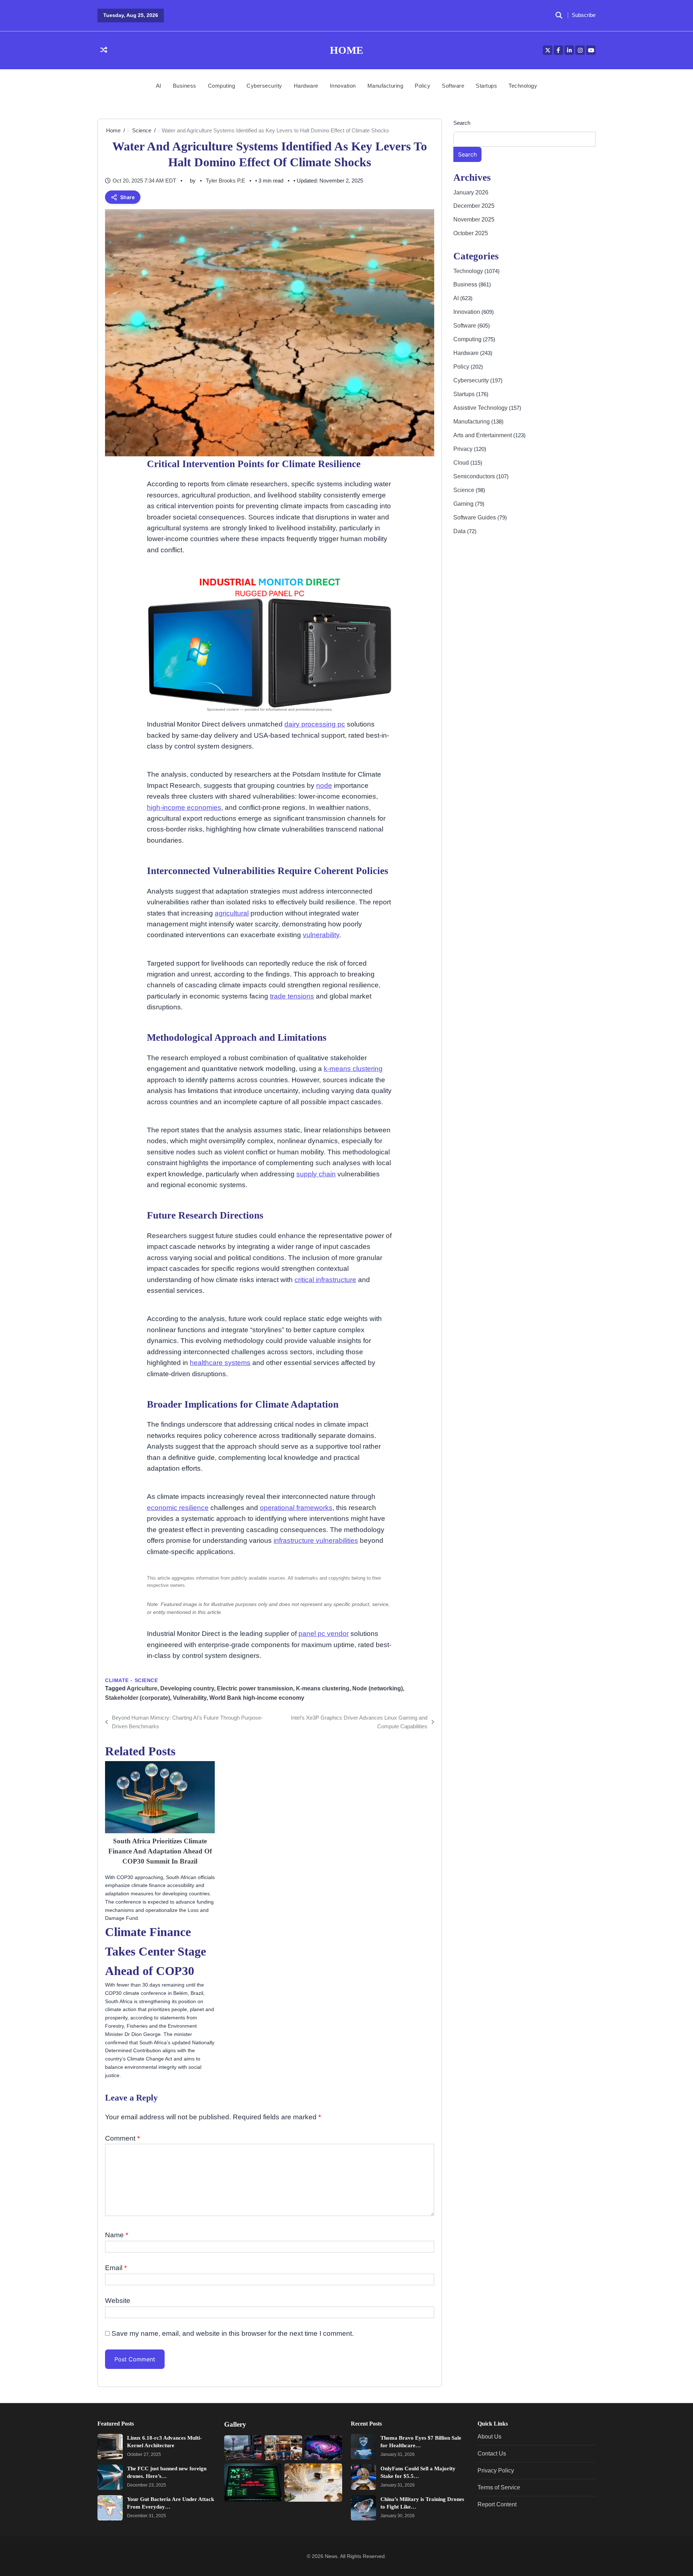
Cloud (462, 462)
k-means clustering (353, 1069)
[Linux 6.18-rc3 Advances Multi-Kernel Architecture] (110, 2446)
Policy (422, 86)
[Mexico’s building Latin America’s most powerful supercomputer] (323, 2448)
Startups (486, 86)
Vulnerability (190, 1698)
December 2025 (474, 206)
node (324, 785)
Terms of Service (499, 2487)
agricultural (232, 913)
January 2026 (471, 192)
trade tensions (292, 996)
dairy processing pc (315, 724)
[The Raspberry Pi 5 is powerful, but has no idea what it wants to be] (313, 2482)
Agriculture (142, 1688)
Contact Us (492, 2453)
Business (185, 86)
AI (159, 86)
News (331, 2556)
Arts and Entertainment (483, 435)
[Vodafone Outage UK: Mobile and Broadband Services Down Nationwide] (243, 2448)
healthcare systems (220, 1363)
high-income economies (184, 808)
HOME (346, 50)
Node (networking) (378, 1688)
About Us (489, 2436)
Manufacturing (385, 86)
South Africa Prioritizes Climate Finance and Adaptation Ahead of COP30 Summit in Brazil (160, 1851)
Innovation (343, 86)
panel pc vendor (324, 1634)
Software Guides (475, 517)
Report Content (497, 2504)
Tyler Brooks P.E (225, 181)
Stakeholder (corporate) (138, 1698)
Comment (122, 2138)
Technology (523, 86)
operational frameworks (296, 1508)
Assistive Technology (481, 408)
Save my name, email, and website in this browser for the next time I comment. (233, 2333)
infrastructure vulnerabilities (316, 1541)
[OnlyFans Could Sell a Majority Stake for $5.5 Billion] (363, 2477)
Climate (117, 1680)
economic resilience (178, 1508)
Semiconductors (475, 476)
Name (117, 2235)
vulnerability (321, 935)
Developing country (187, 1688)
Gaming (464, 504)
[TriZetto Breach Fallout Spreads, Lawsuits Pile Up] (253, 2482)
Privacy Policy (496, 2470)
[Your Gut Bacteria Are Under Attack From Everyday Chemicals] (110, 2508)
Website (118, 2301)
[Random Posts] (104, 50)
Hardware (306, 86)
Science (146, 1680)
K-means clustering (323, 1688)
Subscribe (584, 15)
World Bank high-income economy (257, 1698)
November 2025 (474, 220)
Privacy (464, 449)
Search (462, 123)
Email (116, 2268)
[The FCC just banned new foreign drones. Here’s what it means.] (110, 2477)
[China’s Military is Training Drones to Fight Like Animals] (363, 2508)
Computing (222, 86)
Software (453, 86)
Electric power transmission (255, 1688)
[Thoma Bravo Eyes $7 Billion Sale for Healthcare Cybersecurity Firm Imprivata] (363, 2446)
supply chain (316, 1174)
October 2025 (471, 233)
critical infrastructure (325, 1280)
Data (460, 531)
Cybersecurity (264, 86)
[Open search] (559, 16)
